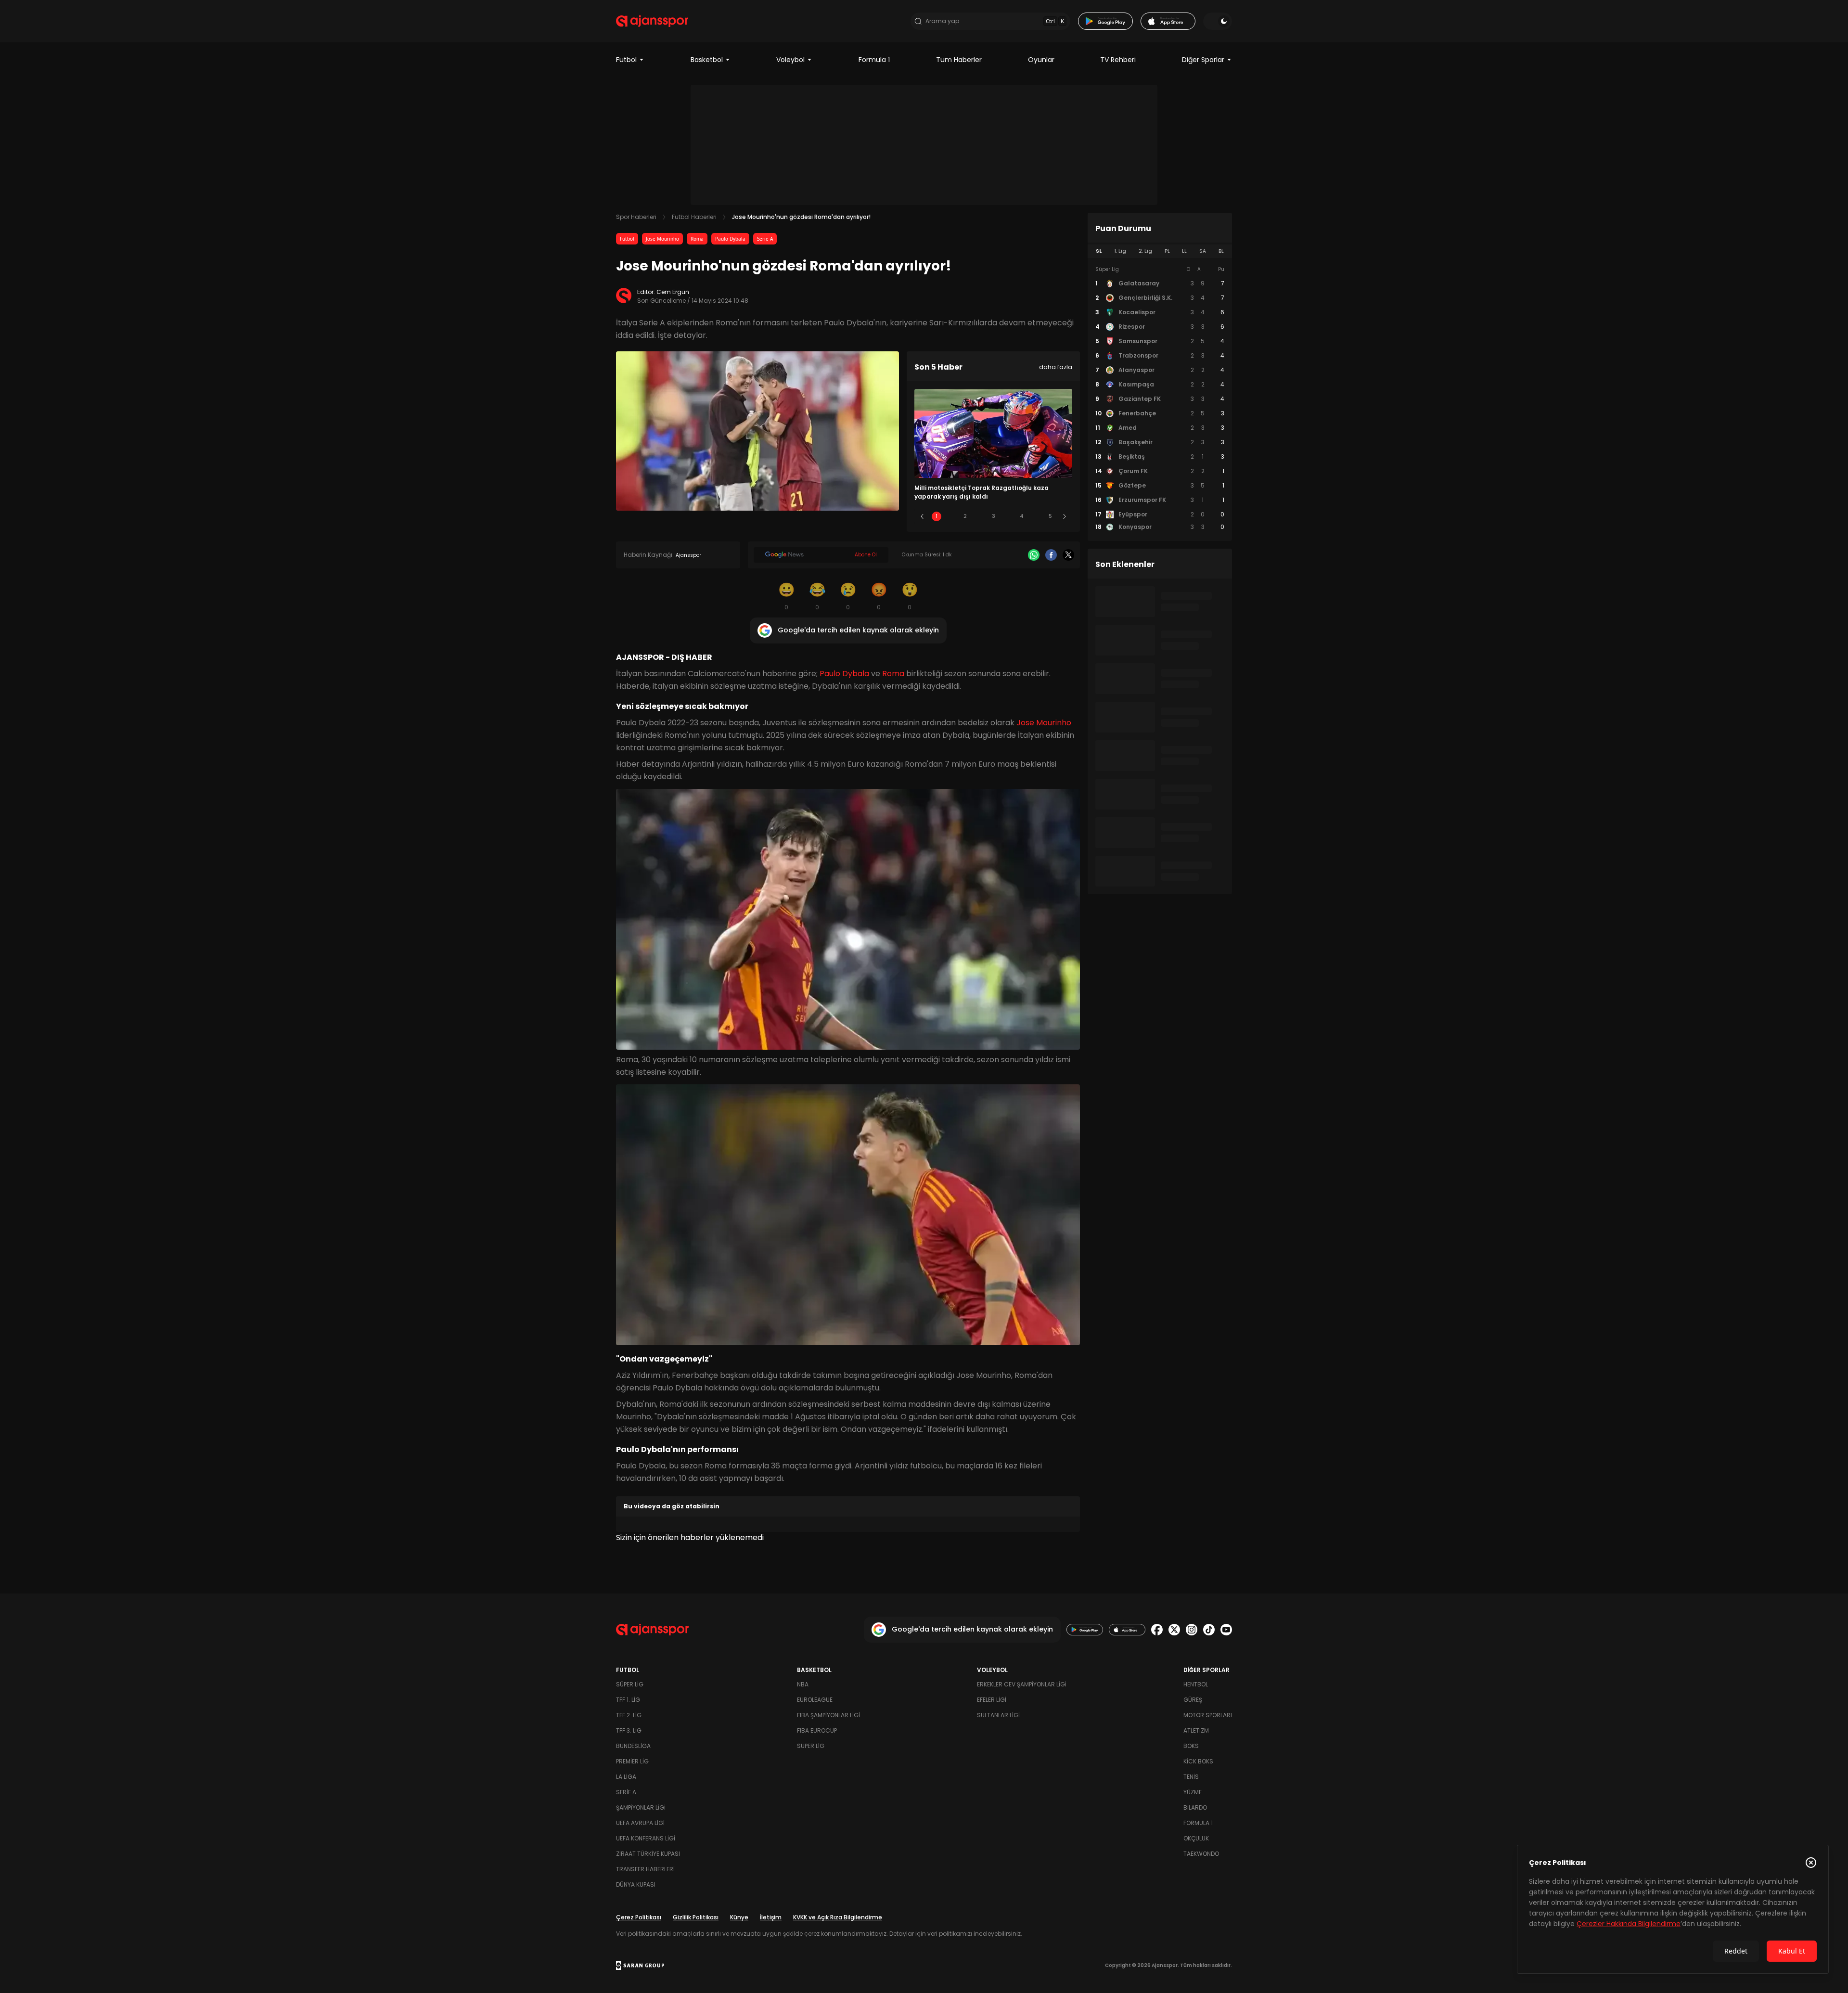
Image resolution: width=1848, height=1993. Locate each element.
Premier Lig (632, 1761)
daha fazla (1056, 367)
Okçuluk (1196, 1838)
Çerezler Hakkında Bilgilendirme (1629, 1924)
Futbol (626, 60)
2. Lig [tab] (1145, 251)
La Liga (626, 1777)
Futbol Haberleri (694, 217)
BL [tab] (1221, 251)
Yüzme (1193, 1792)
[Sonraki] (1065, 516)
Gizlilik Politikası (696, 1917)
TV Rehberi (1118, 60)
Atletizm (1196, 1730)
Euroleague (815, 1700)
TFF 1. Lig (628, 1700)
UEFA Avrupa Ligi (640, 1823)
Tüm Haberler (959, 60)
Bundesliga (633, 1746)
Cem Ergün (673, 292)
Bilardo (1195, 1807)
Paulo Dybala (730, 239)
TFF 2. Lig (629, 1715)
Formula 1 (874, 60)
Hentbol (1196, 1684)
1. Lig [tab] (1120, 251)
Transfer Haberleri (645, 1869)
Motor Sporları (1208, 1715)
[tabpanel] (1160, 399)
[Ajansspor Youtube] (1226, 1630)
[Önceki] (922, 516)
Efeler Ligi (992, 1700)
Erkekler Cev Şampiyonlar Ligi (1022, 1684)
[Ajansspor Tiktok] (1209, 1630)
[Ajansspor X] (1174, 1630)
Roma (697, 239)
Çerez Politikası (639, 1917)
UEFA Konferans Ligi (646, 1838)
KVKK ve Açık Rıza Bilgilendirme (838, 1917)
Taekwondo (1201, 1854)
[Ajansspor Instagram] (1192, 1630)
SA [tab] (1203, 251)
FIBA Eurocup (817, 1730)
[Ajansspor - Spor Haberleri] (652, 21)
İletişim (771, 1917)
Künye (739, 1917)
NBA (803, 1684)
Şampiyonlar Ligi (641, 1807)
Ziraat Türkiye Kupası (648, 1854)
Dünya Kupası (636, 1884)
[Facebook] (1051, 555)
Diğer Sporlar (1203, 60)
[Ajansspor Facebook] (1157, 1630)
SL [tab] (1099, 251)
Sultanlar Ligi (998, 1715)
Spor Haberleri (636, 217)
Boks (1191, 1746)
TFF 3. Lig (629, 1730)
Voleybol (790, 60)
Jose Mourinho (662, 239)
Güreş (1193, 1700)
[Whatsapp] (1034, 555)
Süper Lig (630, 1684)
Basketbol (707, 60)
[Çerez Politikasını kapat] (1811, 1863)
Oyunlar (1041, 60)
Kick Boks (1198, 1761)
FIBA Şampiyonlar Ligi (828, 1715)
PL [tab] (1167, 251)
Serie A (765, 239)
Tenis (1191, 1777)
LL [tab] (1184, 251)
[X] (1068, 555)
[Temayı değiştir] (1218, 21)
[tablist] (1160, 251)
